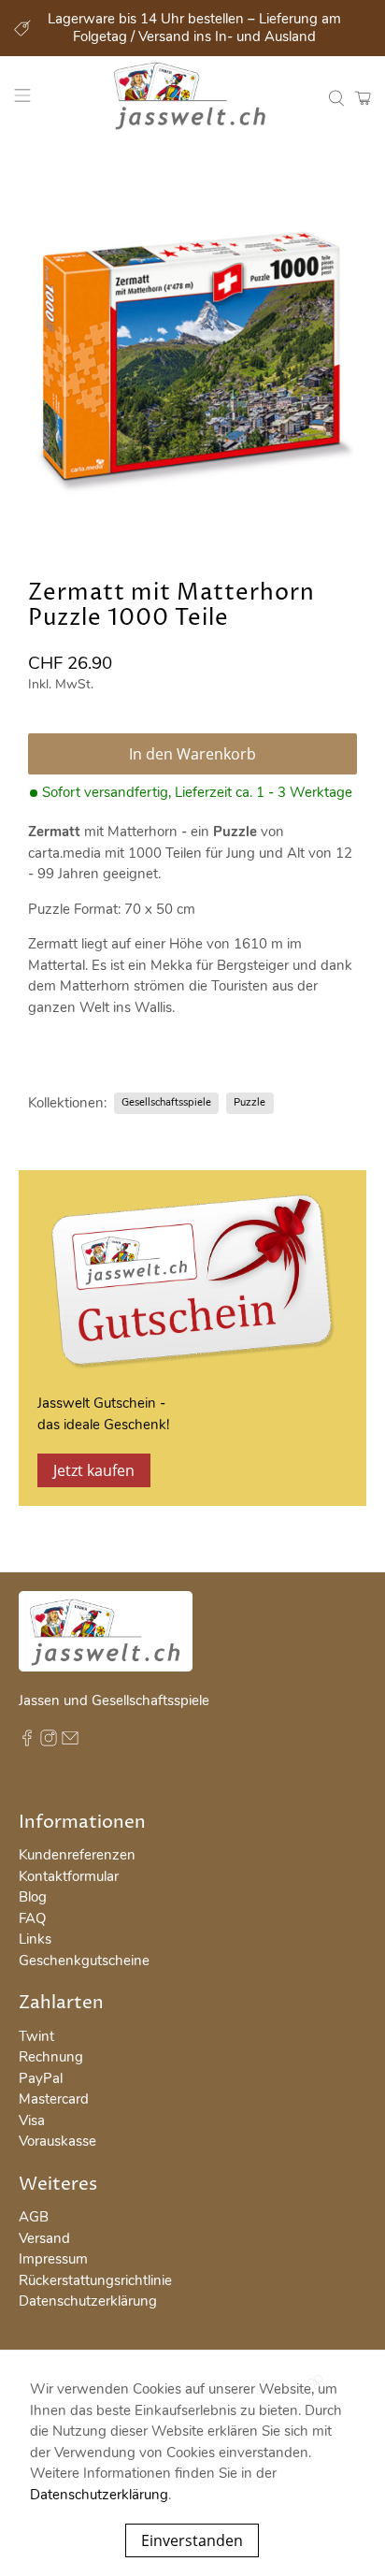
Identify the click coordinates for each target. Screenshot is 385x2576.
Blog (33, 1897)
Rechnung (51, 2057)
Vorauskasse (57, 2141)
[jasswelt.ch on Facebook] (27, 1742)
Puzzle (250, 1102)
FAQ (32, 1918)
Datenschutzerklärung (88, 2301)
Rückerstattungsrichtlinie (95, 2280)
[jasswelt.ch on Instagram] (49, 1742)
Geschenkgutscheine (84, 1961)
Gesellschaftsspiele (166, 1102)
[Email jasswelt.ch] (70, 1742)
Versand (44, 2238)
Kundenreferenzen (77, 1855)
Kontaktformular (69, 1876)
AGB (34, 2217)
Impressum (53, 2259)
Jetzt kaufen (94, 1470)
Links (35, 1939)
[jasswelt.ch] (192, 98)
